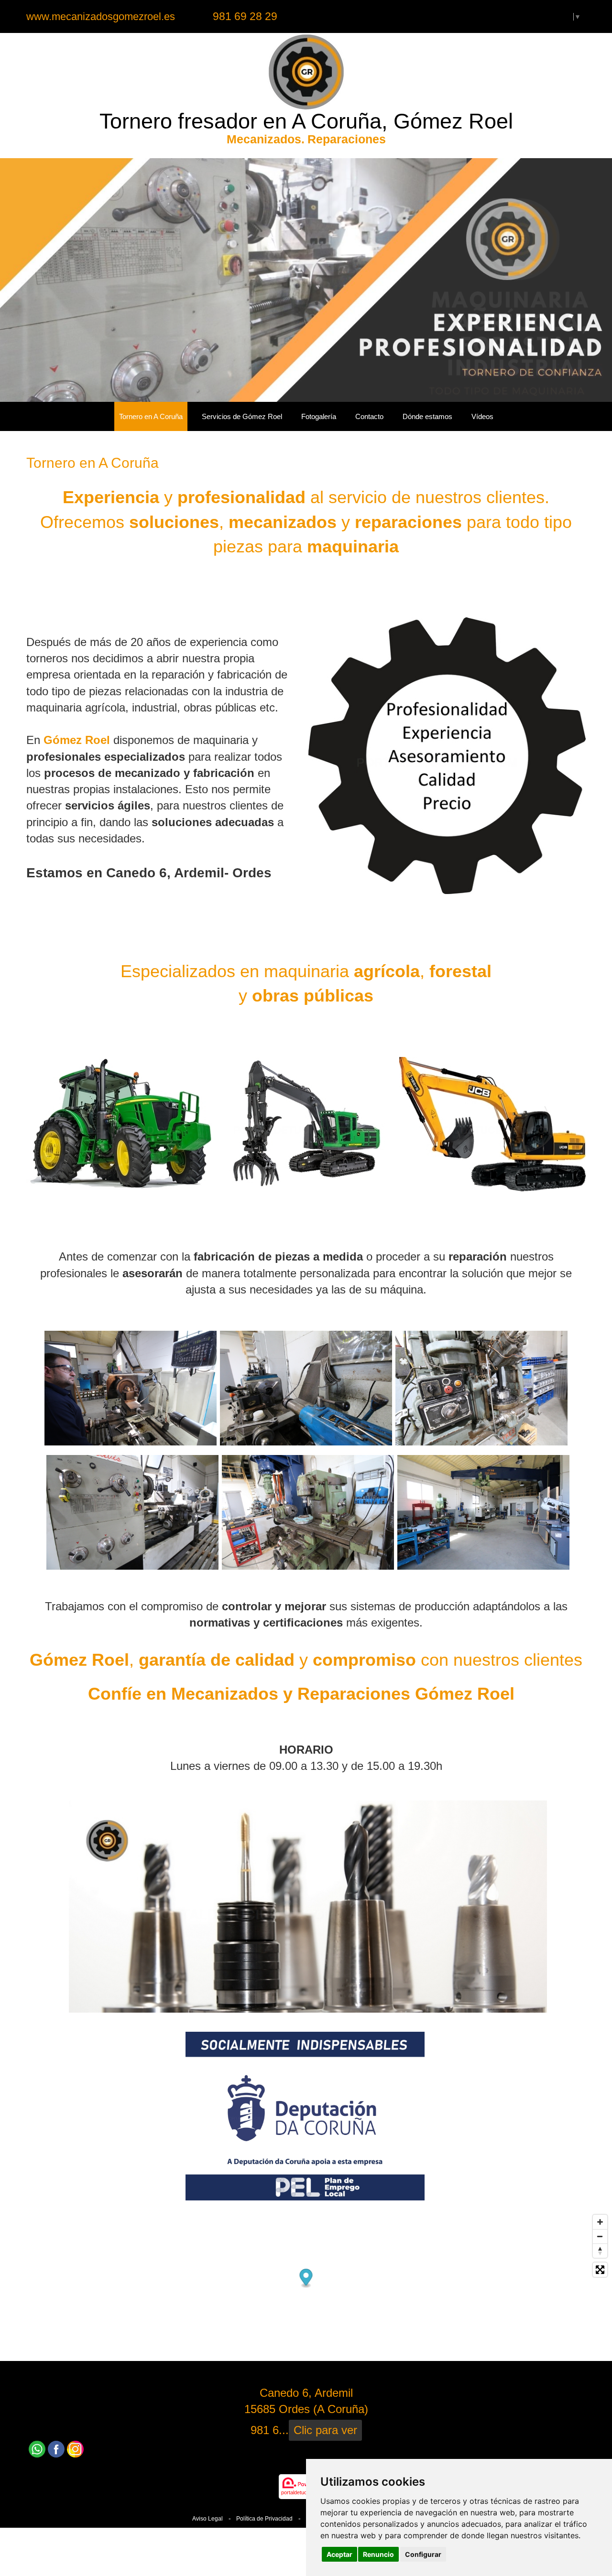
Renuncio (378, 2554)
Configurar (423, 2554)
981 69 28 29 (245, 16)
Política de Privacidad (264, 2519)
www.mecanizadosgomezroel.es (101, 16)
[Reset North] (600, 2251)
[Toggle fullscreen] (600, 2270)
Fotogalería (319, 416)
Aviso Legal (208, 2519)
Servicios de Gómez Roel (242, 416)
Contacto (369, 416)
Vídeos (482, 416)
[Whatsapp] (37, 2449)
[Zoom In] (600, 2222)
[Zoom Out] (600, 2236)
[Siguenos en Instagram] (75, 2449)
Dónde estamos (427, 416)
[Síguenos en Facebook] (56, 2449)
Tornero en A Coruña (151, 416)
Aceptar (339, 2554)
